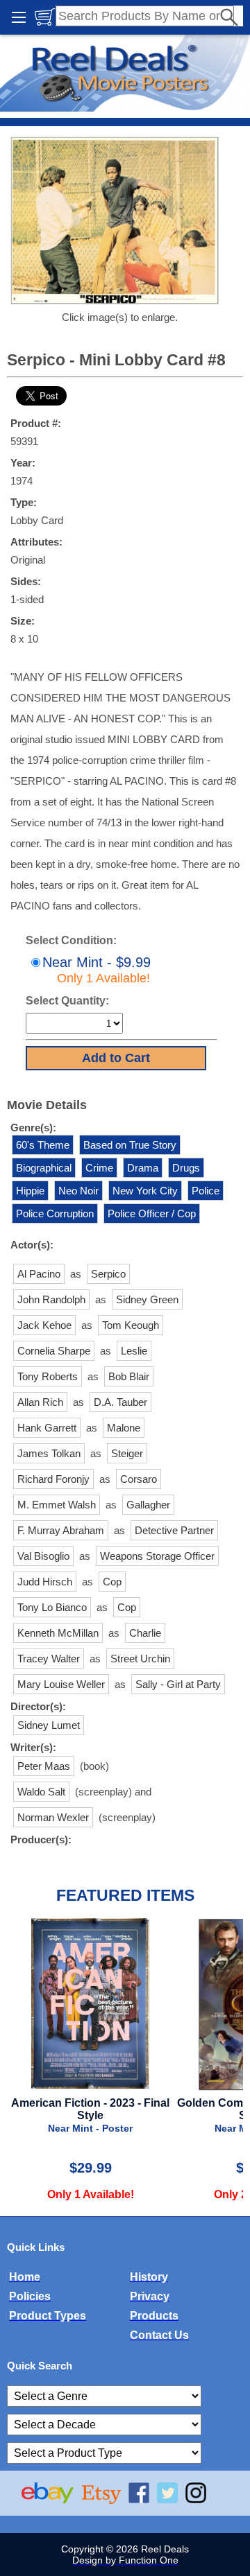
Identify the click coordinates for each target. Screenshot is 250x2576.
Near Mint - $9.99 (97, 970)
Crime (99, 1168)
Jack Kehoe (44, 1325)
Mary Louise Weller (61, 1684)
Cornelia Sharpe (54, 1351)
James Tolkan (49, 1453)
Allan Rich (40, 1402)
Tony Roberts (48, 1376)
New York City (145, 1191)
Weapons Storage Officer (157, 1556)
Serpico (108, 1274)
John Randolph (51, 1299)
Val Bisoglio (43, 1556)
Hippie (30, 1191)
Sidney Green (147, 1299)
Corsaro (139, 1479)
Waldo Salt (41, 1792)
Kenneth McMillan (58, 1633)
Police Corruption (55, 1213)
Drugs (186, 1168)
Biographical (44, 1168)
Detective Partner (174, 1530)
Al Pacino (39, 1274)
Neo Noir (78, 1191)
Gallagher (148, 1505)
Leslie (134, 1351)
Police (206, 1191)
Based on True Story (130, 1145)
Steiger (127, 1453)
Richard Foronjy (53, 1479)
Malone (124, 1428)
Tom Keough (131, 1325)
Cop (112, 1582)
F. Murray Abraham (61, 1530)
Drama (143, 1168)
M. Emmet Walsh (57, 1505)
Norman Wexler (53, 1817)
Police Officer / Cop (152, 1213)
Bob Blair (129, 1376)
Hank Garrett (47, 1428)
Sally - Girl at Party (178, 1684)
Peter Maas (44, 1766)
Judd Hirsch (45, 1582)
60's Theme (43, 1145)
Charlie (145, 1633)
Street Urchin (140, 1659)
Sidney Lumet (49, 1725)
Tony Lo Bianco (52, 1607)
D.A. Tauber (120, 1402)
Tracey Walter (49, 1659)
